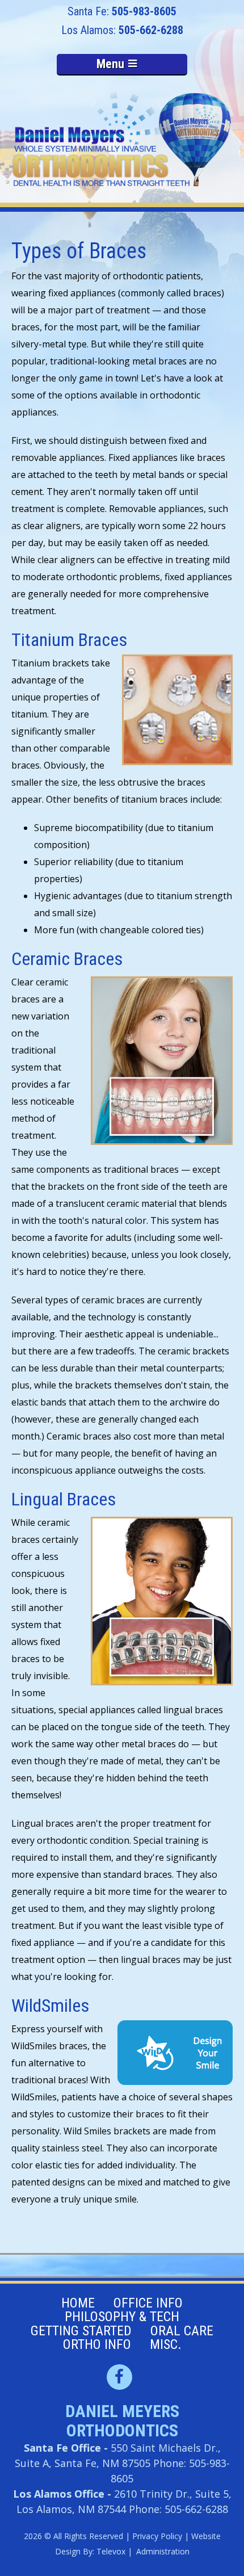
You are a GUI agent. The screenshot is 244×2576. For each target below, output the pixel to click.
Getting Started (81, 2331)
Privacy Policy (157, 2536)
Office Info (148, 2303)
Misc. (166, 2344)
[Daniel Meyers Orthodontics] (122, 140)
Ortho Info (97, 2344)
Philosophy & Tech (122, 2317)
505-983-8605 (144, 11)
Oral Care (182, 2331)
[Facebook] (119, 2377)
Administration (163, 2551)
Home (78, 2303)
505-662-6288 (151, 30)
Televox (111, 2551)
